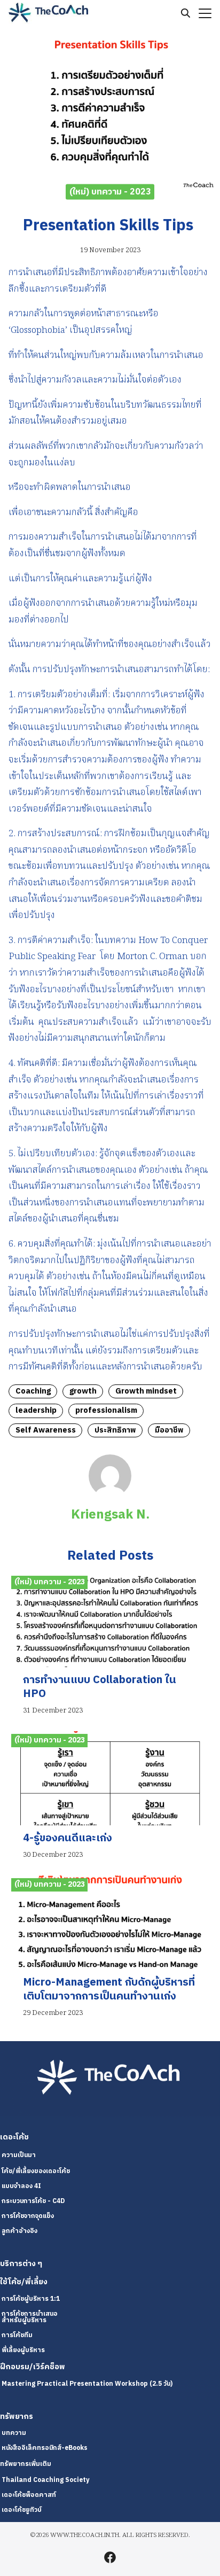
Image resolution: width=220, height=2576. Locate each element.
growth (83, 1391)
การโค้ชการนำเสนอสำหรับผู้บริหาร (30, 2317)
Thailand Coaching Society (45, 2480)
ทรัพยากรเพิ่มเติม (26, 2464)
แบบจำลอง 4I (21, 2186)
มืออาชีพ (169, 1430)
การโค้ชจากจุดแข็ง (28, 2216)
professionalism (106, 1411)
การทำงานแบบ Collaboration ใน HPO (100, 1687)
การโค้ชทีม (17, 2335)
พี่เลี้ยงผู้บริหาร (23, 2350)
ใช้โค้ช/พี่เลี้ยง (24, 2282)
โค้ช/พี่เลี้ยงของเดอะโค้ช (36, 2171)
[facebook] (110, 2557)
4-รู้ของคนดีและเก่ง (68, 1838)
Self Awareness (46, 1430)
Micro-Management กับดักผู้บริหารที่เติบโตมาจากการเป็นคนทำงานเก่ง (109, 1990)
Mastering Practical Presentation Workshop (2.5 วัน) (87, 2384)
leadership (36, 1411)
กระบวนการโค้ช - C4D (33, 2201)
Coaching (33, 1391)
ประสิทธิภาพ (115, 1430)
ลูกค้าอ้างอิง (19, 2231)
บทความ (14, 2433)
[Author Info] (110, 1495)
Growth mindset (146, 1391)
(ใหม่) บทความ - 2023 (110, 192)
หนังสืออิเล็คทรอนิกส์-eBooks (45, 2448)
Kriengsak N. (110, 1515)
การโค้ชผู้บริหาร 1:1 (31, 2299)
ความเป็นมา (19, 2155)
